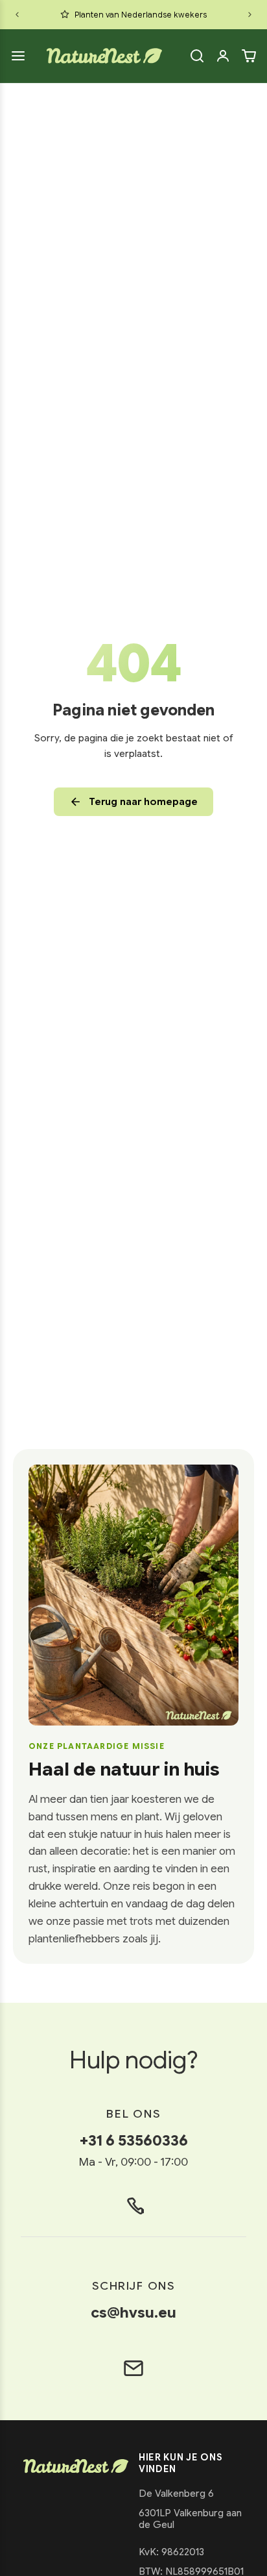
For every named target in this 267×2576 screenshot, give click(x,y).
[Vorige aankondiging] (17, 15)
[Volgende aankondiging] (250, 15)
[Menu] (18, 56)
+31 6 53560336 (134, 2140)
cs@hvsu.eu (133, 2312)
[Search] (197, 56)
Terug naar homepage (143, 802)
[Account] (223, 56)
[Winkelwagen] (249, 56)
